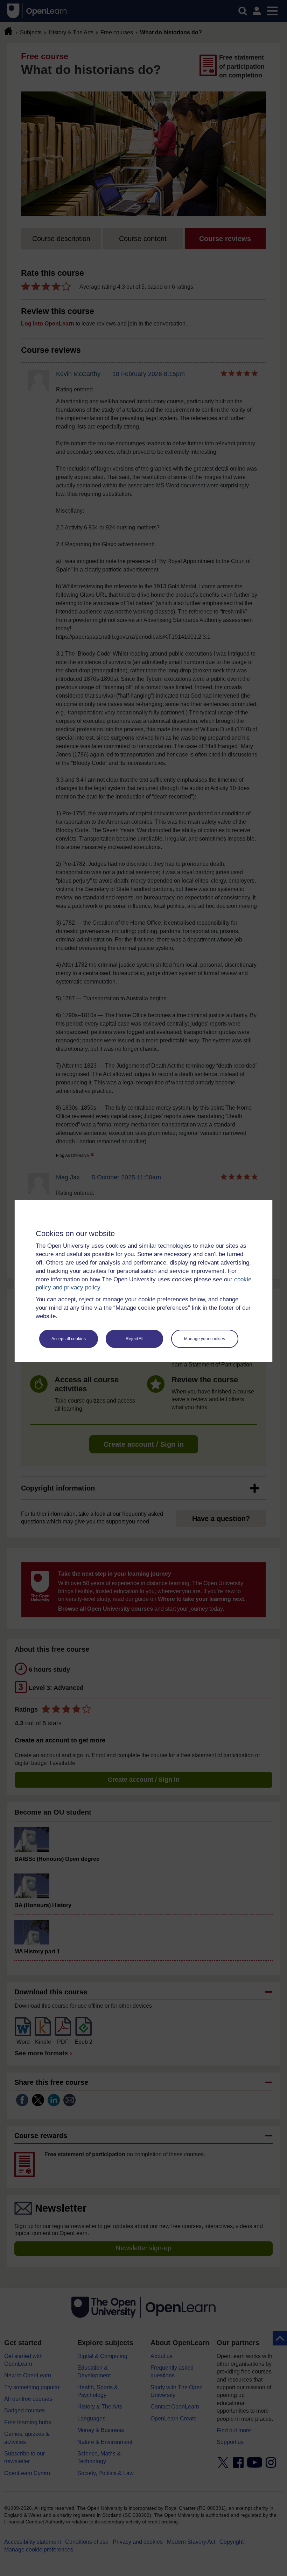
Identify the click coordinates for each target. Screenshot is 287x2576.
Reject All (135, 1339)
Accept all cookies (69, 1339)
